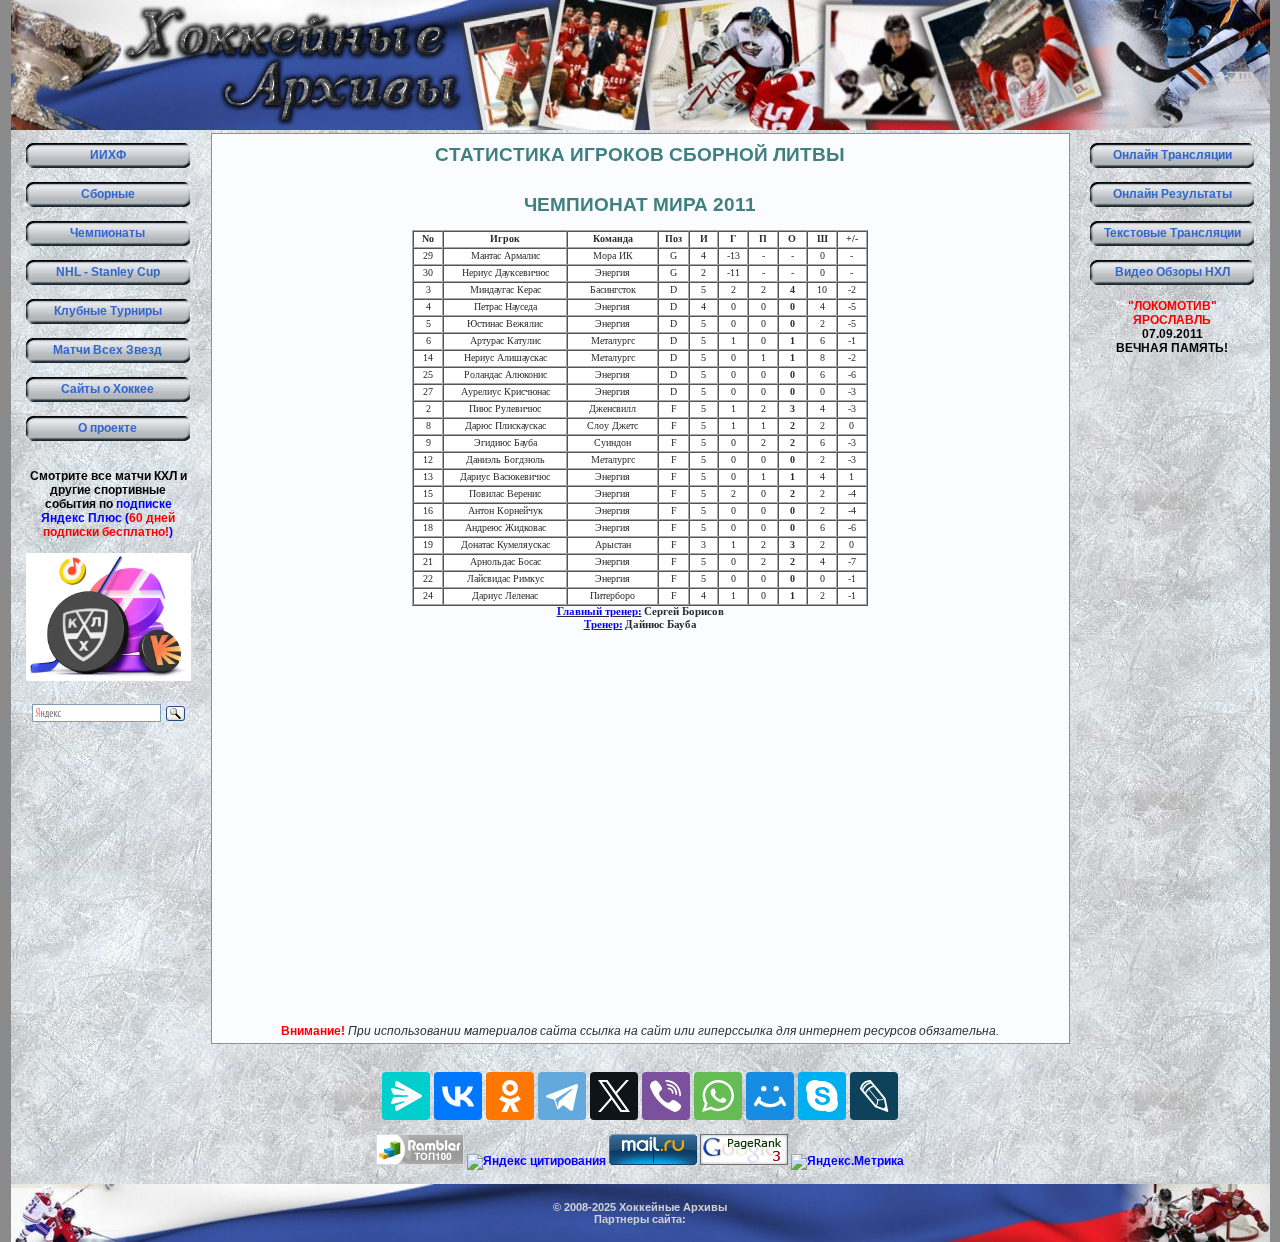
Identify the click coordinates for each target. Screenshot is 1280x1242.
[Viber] (666, 1096)
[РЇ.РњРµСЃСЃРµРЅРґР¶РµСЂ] (406, 1096)
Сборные (108, 194)
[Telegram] (562, 1096)
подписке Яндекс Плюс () (108, 518)
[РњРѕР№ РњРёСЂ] (770, 1096)
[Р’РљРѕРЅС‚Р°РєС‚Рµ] (458, 1096)
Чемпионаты (107, 233)
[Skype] (822, 1096)
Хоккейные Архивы (673, 1207)
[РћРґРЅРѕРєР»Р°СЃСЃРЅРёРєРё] (510, 1096)
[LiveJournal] (874, 1096)
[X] (614, 1096)
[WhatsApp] (718, 1096)
